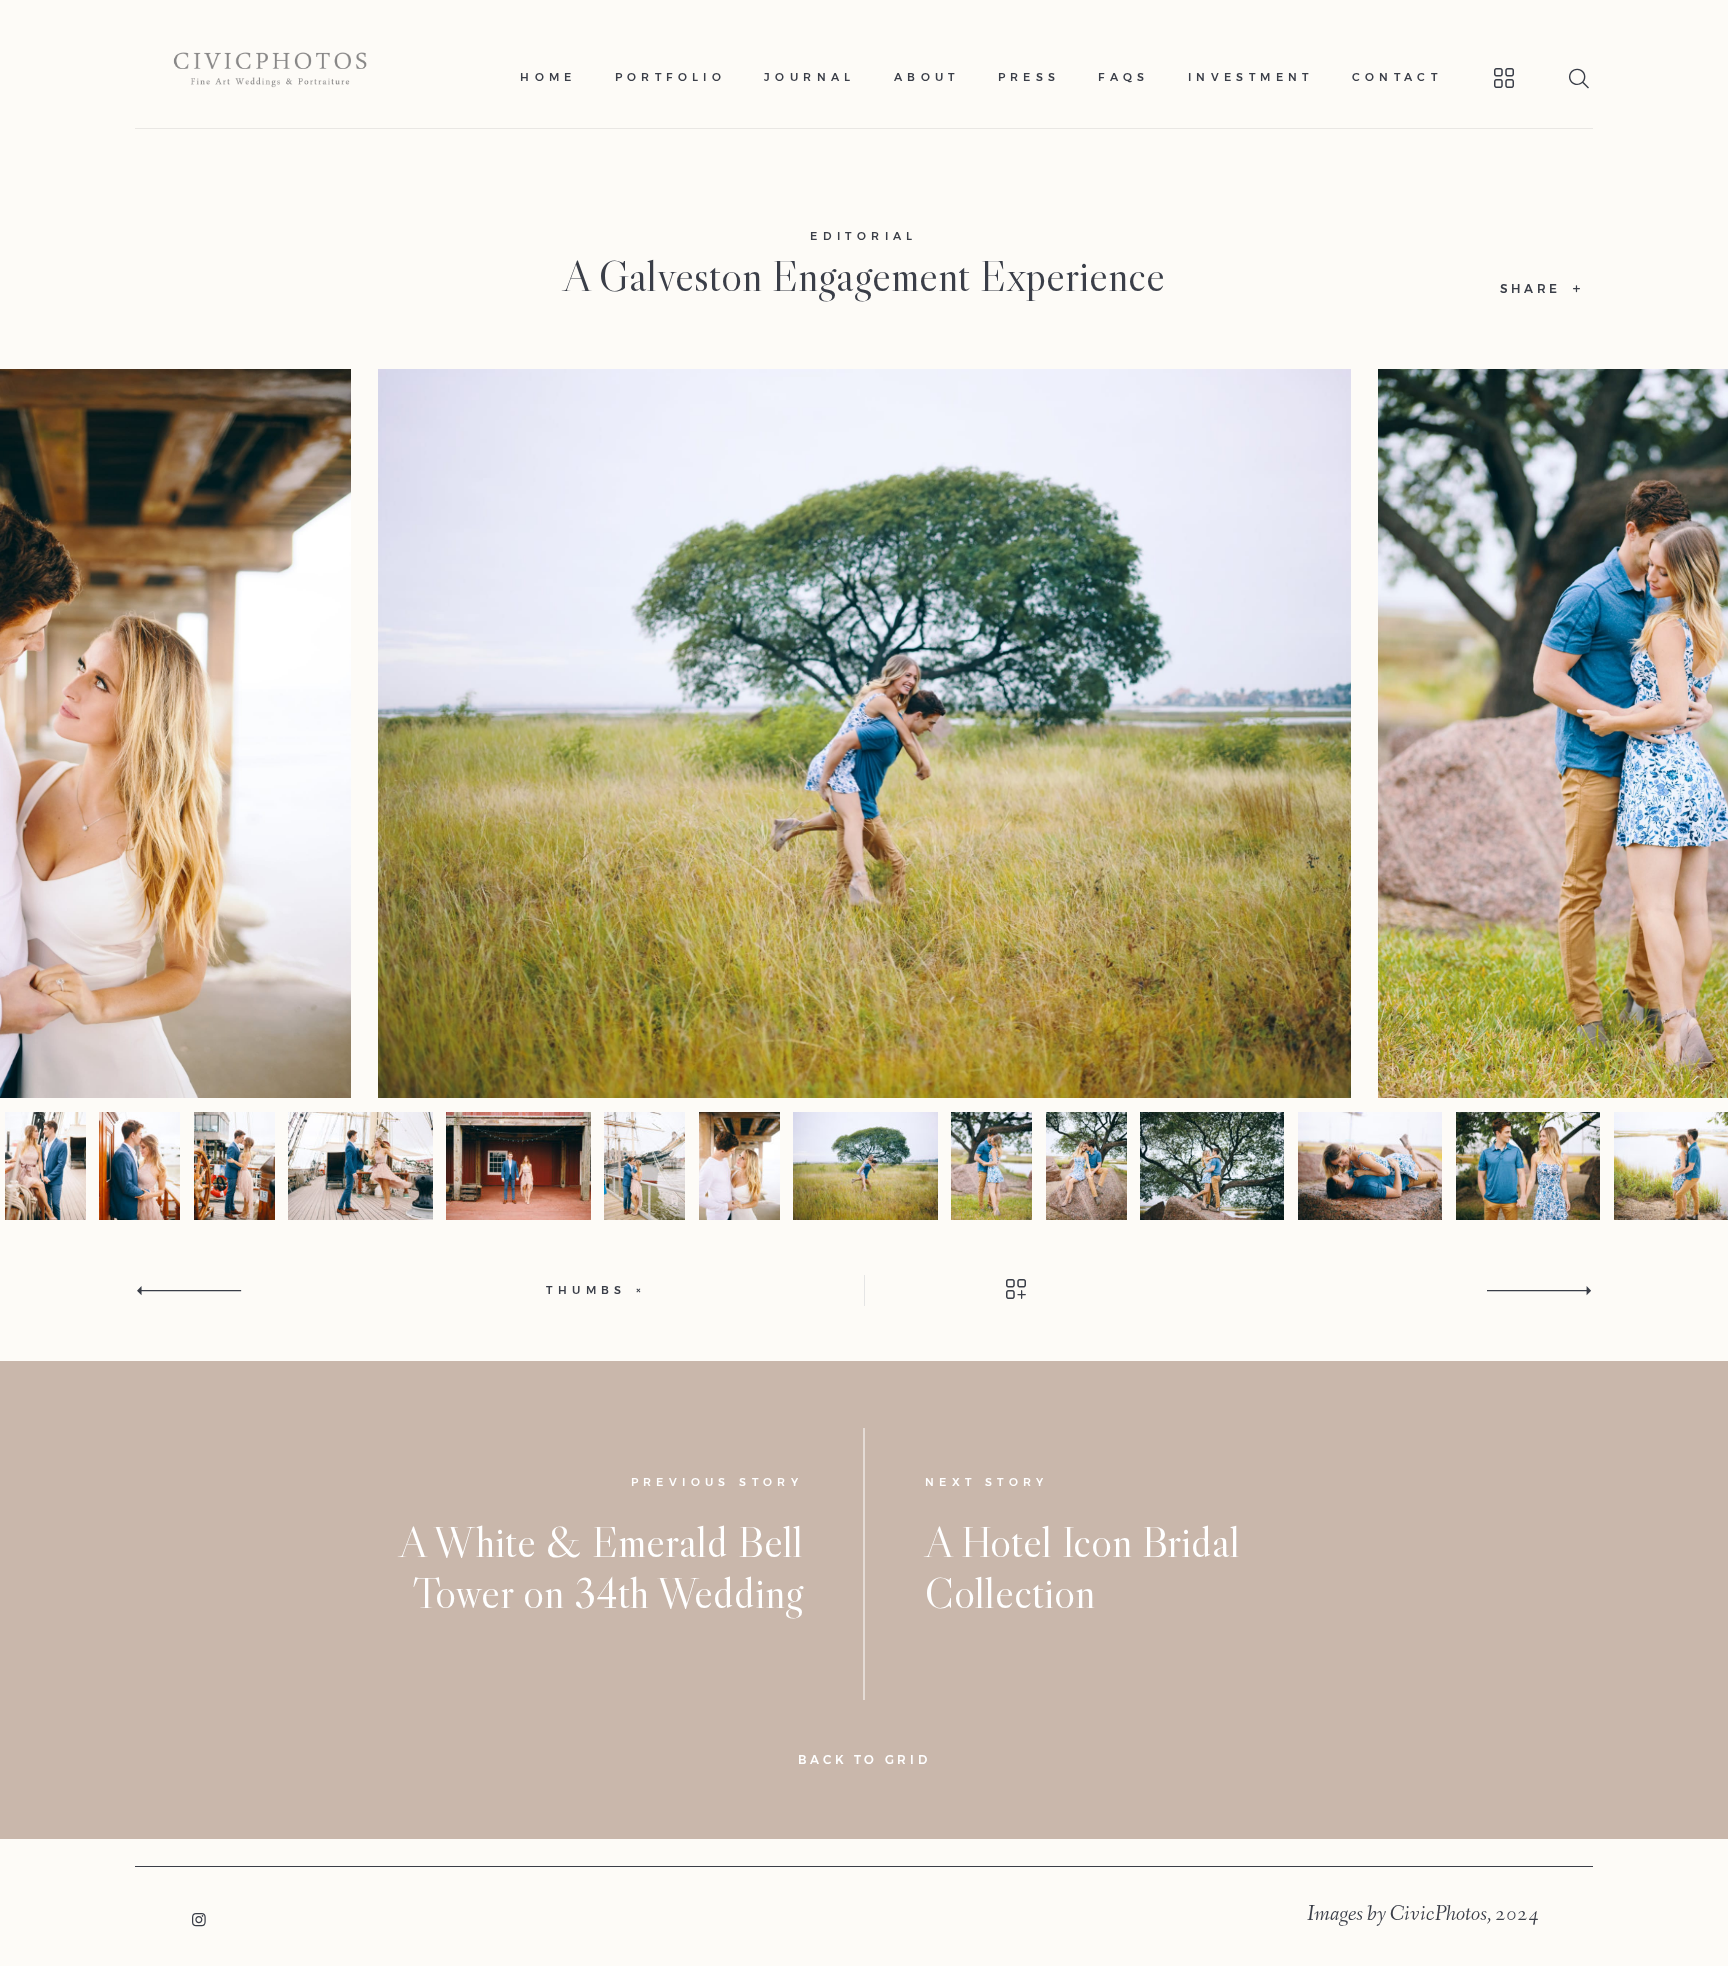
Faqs (1124, 77)
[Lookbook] (1479, 78)
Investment (1251, 77)
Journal (810, 77)
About (927, 77)
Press (1029, 77)
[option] (865, 733)
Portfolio (671, 77)
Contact (1397, 77)
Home (548, 77)
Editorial (864, 236)
